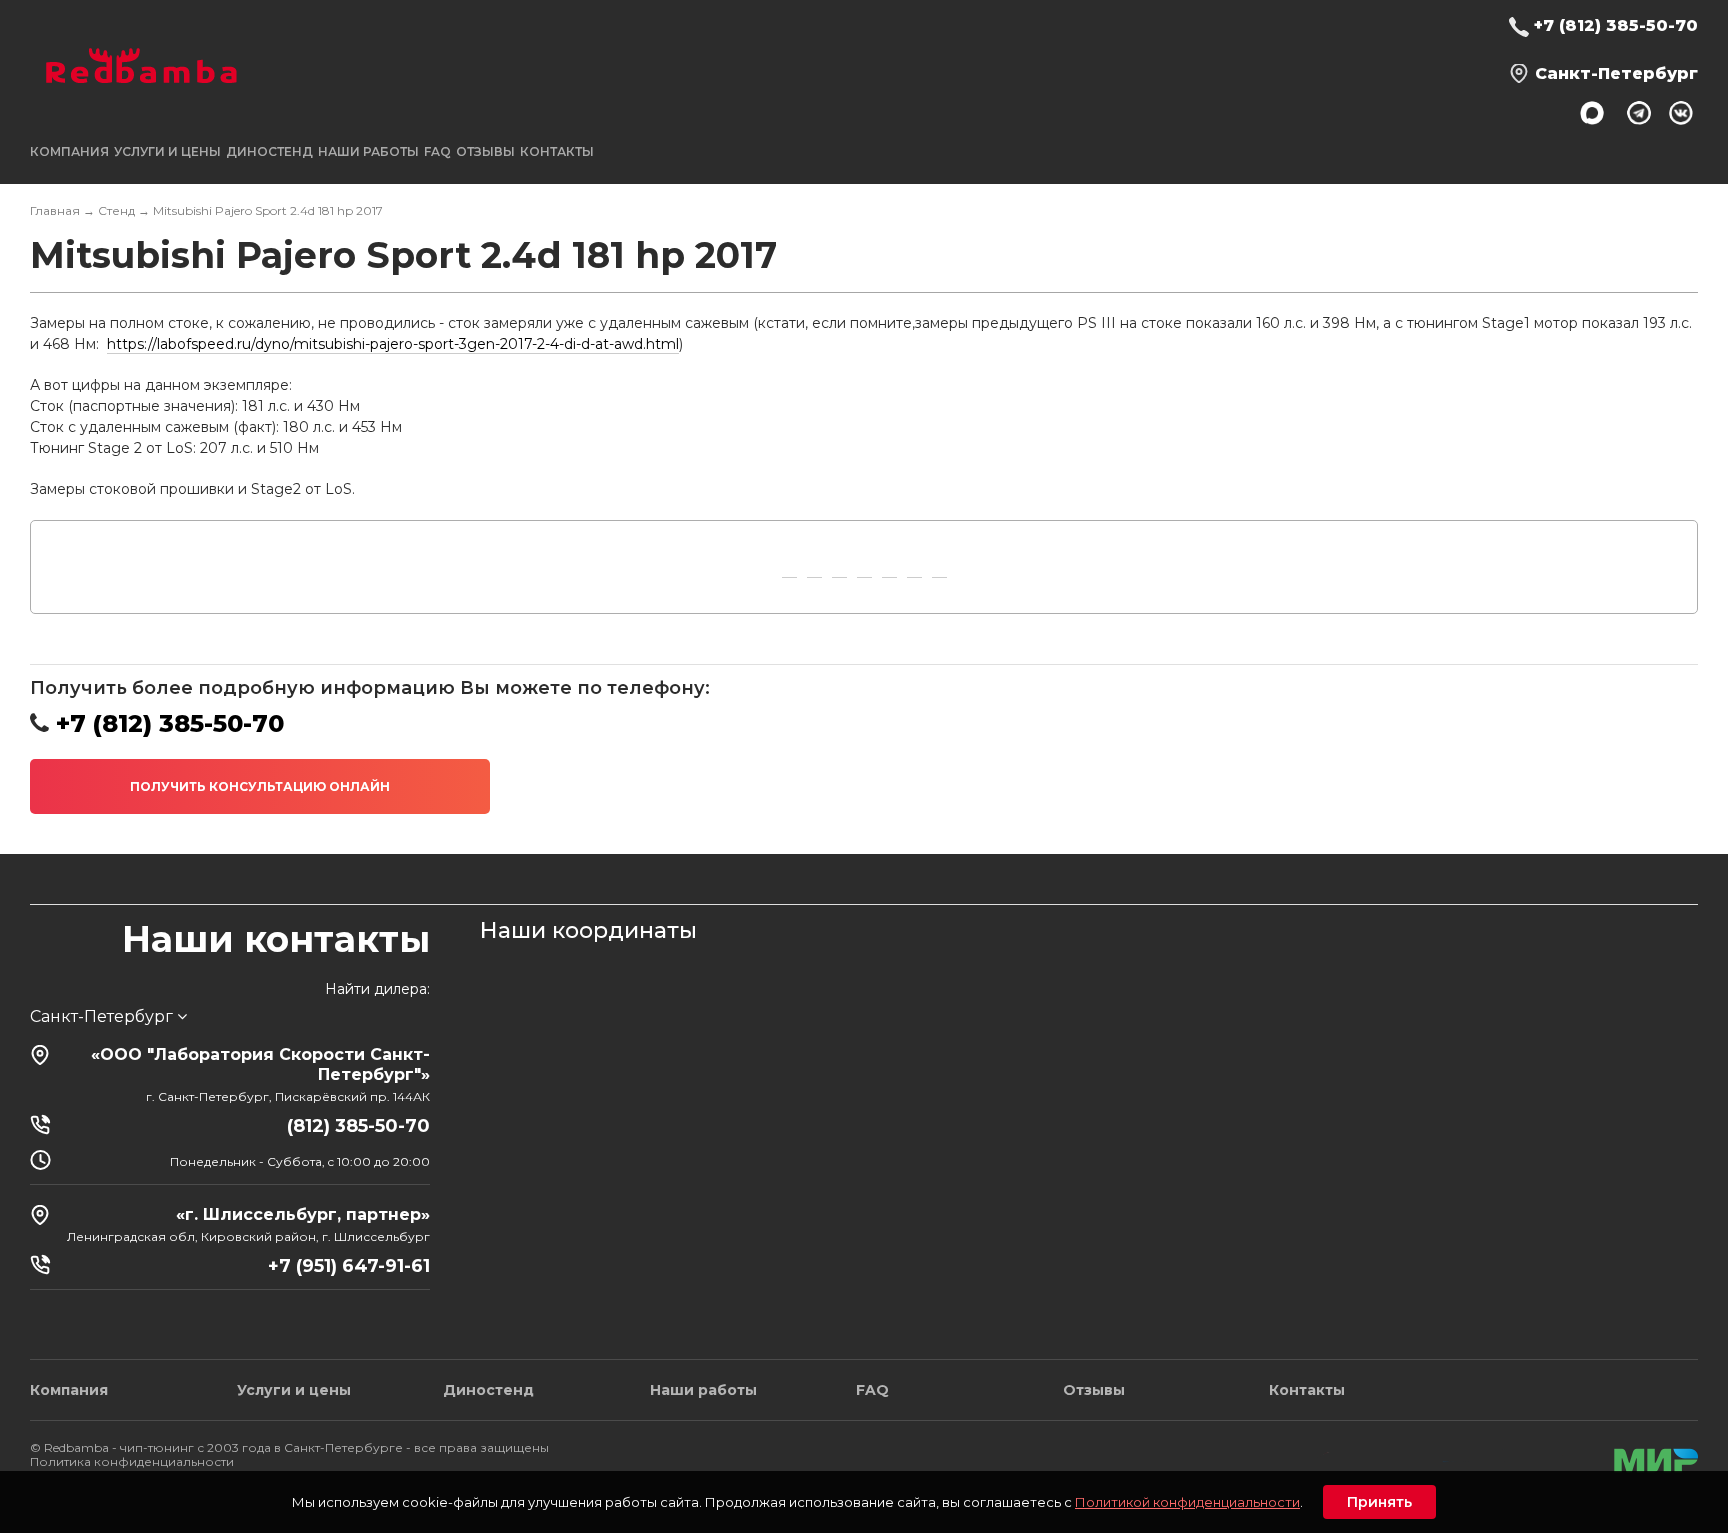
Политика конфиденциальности (132, 1461)
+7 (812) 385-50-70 (1616, 25)
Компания (69, 1390)
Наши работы (368, 151)
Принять (1379, 1502)
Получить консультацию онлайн (260, 786)
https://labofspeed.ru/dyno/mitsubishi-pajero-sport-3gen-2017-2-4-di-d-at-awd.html (393, 344)
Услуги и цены (294, 1390)
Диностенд (269, 151)
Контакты (557, 151)
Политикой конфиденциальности (1187, 1502)
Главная (55, 210)
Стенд (116, 210)
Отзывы (485, 151)
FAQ (437, 151)
